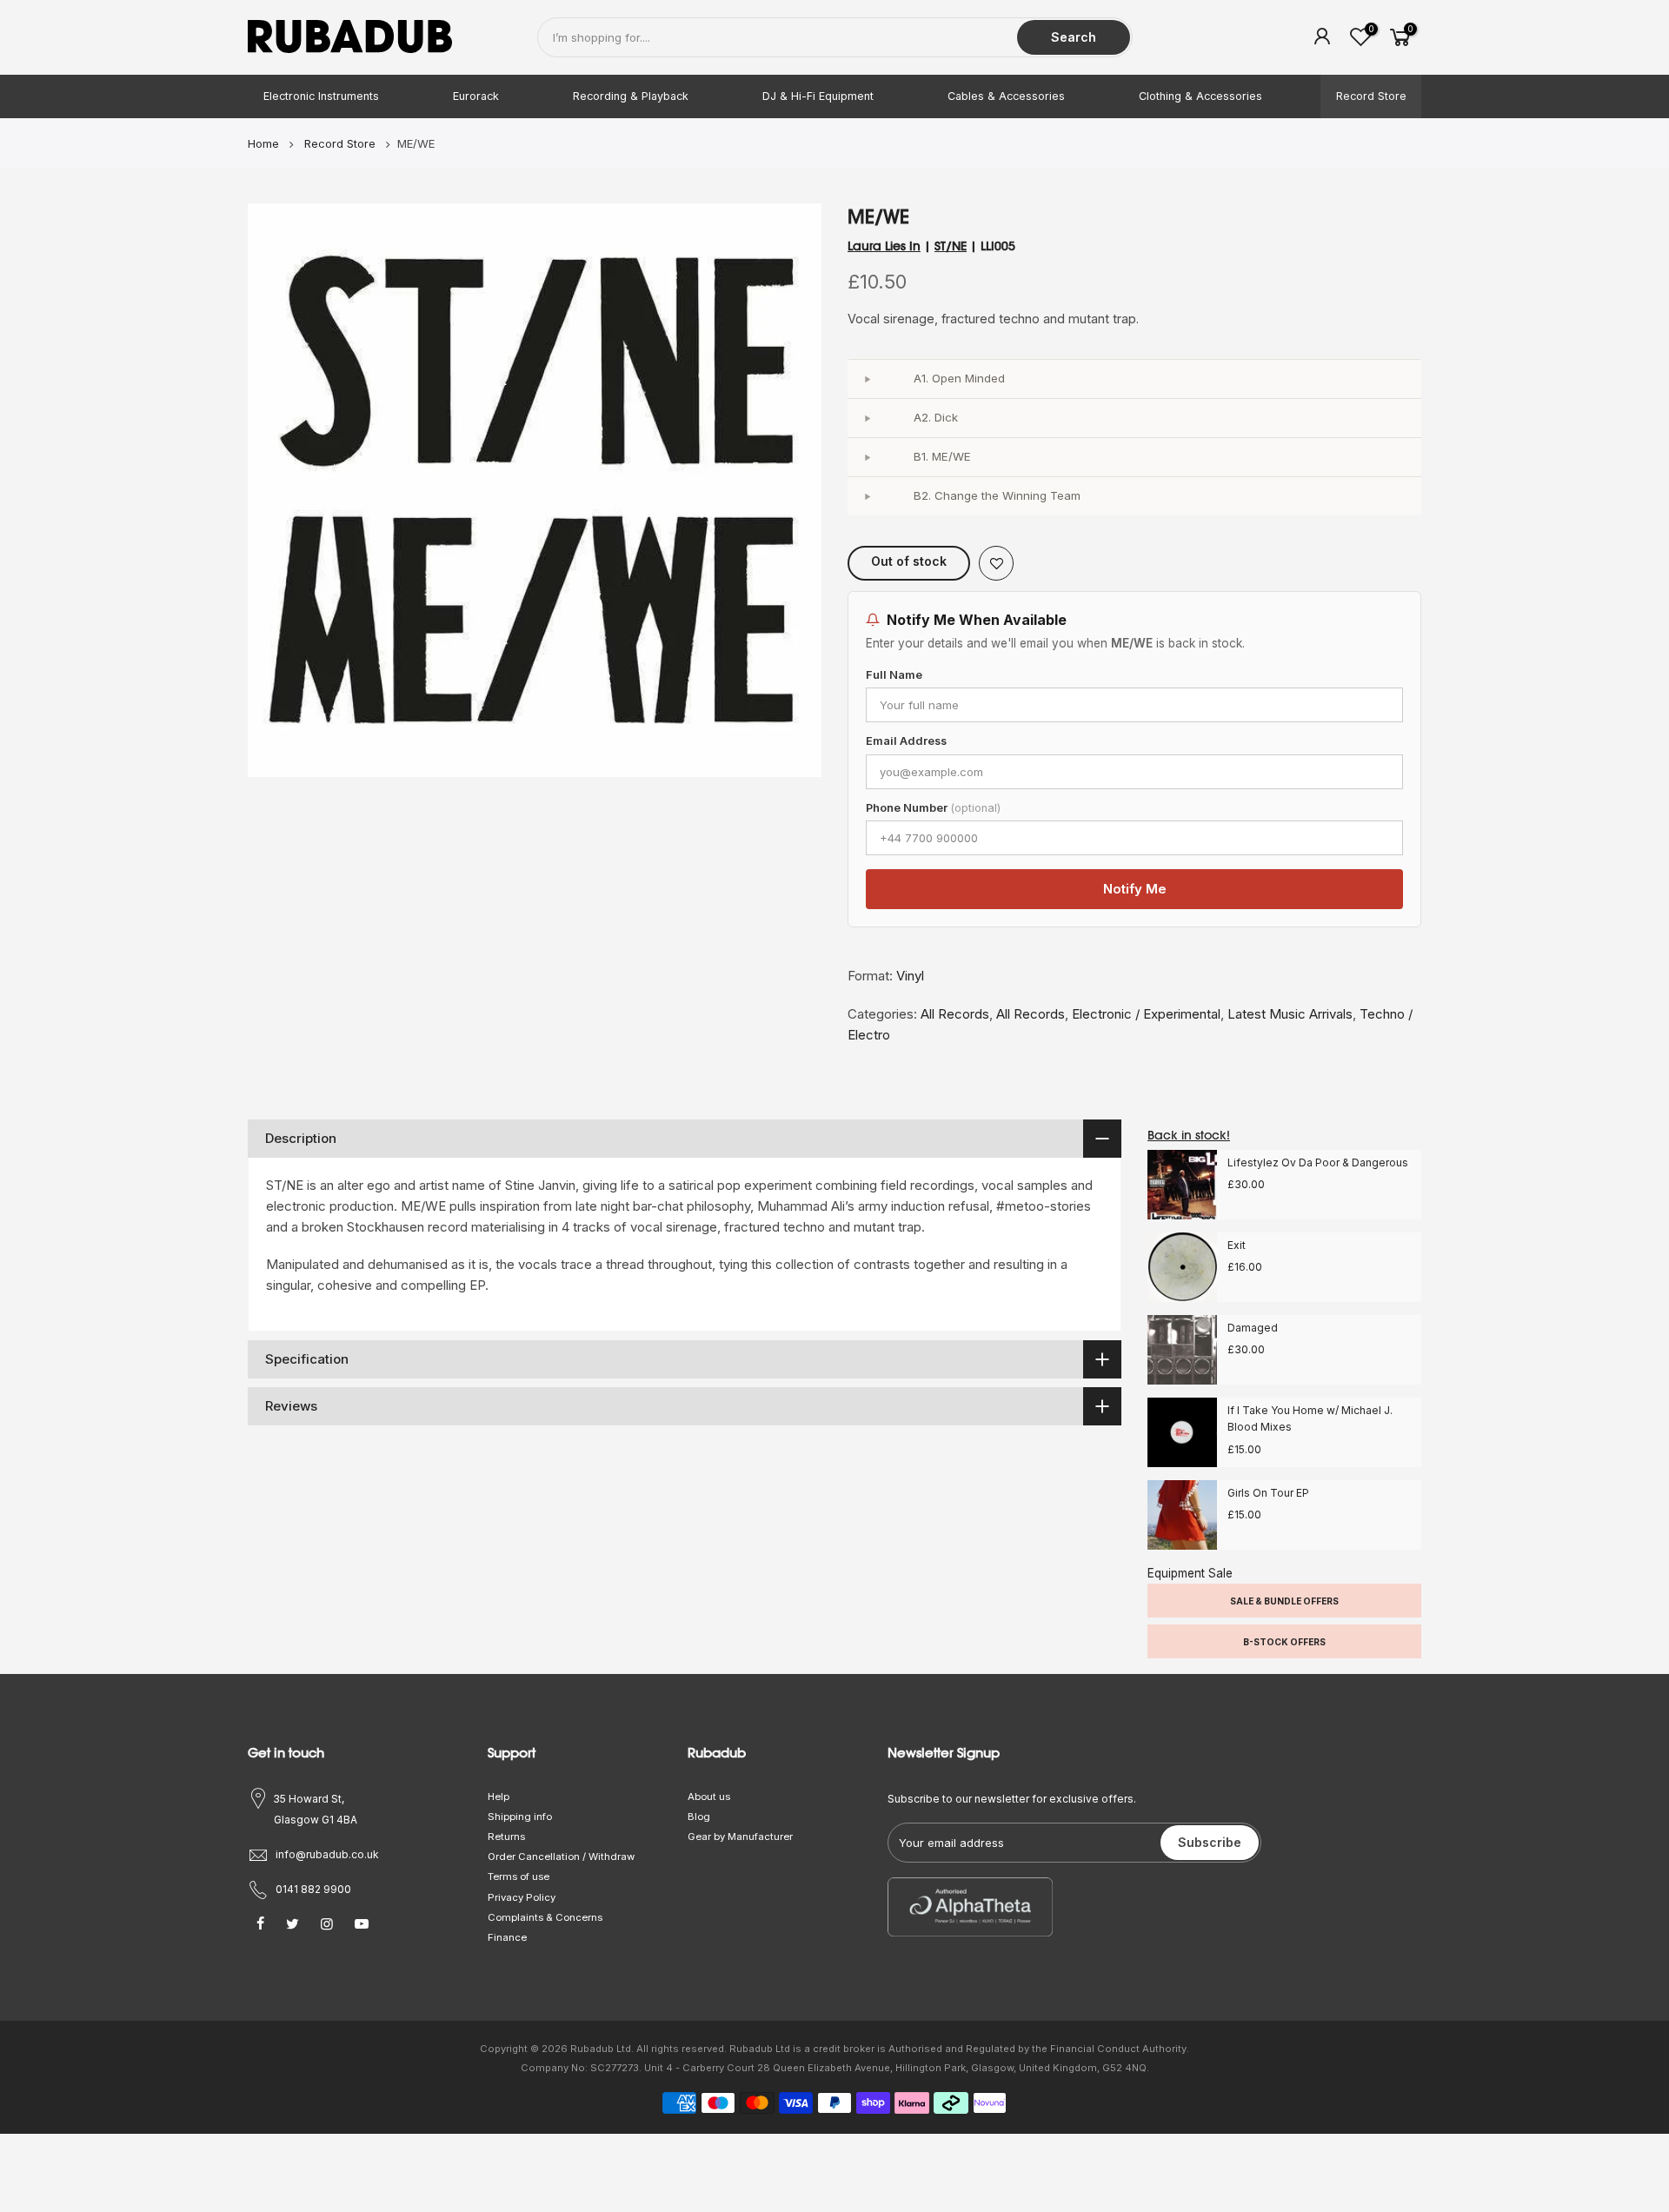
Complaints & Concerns (545, 1917)
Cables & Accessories (1006, 96)
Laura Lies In (884, 246)
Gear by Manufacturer (740, 1837)
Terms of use (519, 1877)
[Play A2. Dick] (867, 418)
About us (709, 1797)
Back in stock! (1189, 1135)
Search (1074, 37)
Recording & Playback (631, 96)
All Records (955, 1014)
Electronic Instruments (321, 96)
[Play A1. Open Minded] (867, 379)
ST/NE (951, 246)
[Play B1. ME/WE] (867, 457)
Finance (507, 1937)
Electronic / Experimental (1146, 1014)
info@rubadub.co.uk (327, 1854)
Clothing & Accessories (1200, 96)
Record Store (1371, 96)
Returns (506, 1837)
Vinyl (910, 976)
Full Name (894, 675)
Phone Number (933, 808)
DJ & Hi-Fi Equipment (818, 96)
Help (499, 1797)
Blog (699, 1817)
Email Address (906, 741)
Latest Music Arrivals (1290, 1014)
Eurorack (476, 96)
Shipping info (520, 1817)
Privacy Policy (522, 1897)
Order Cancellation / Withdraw (561, 1857)
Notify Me (1135, 889)
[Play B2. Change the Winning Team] (867, 496)
